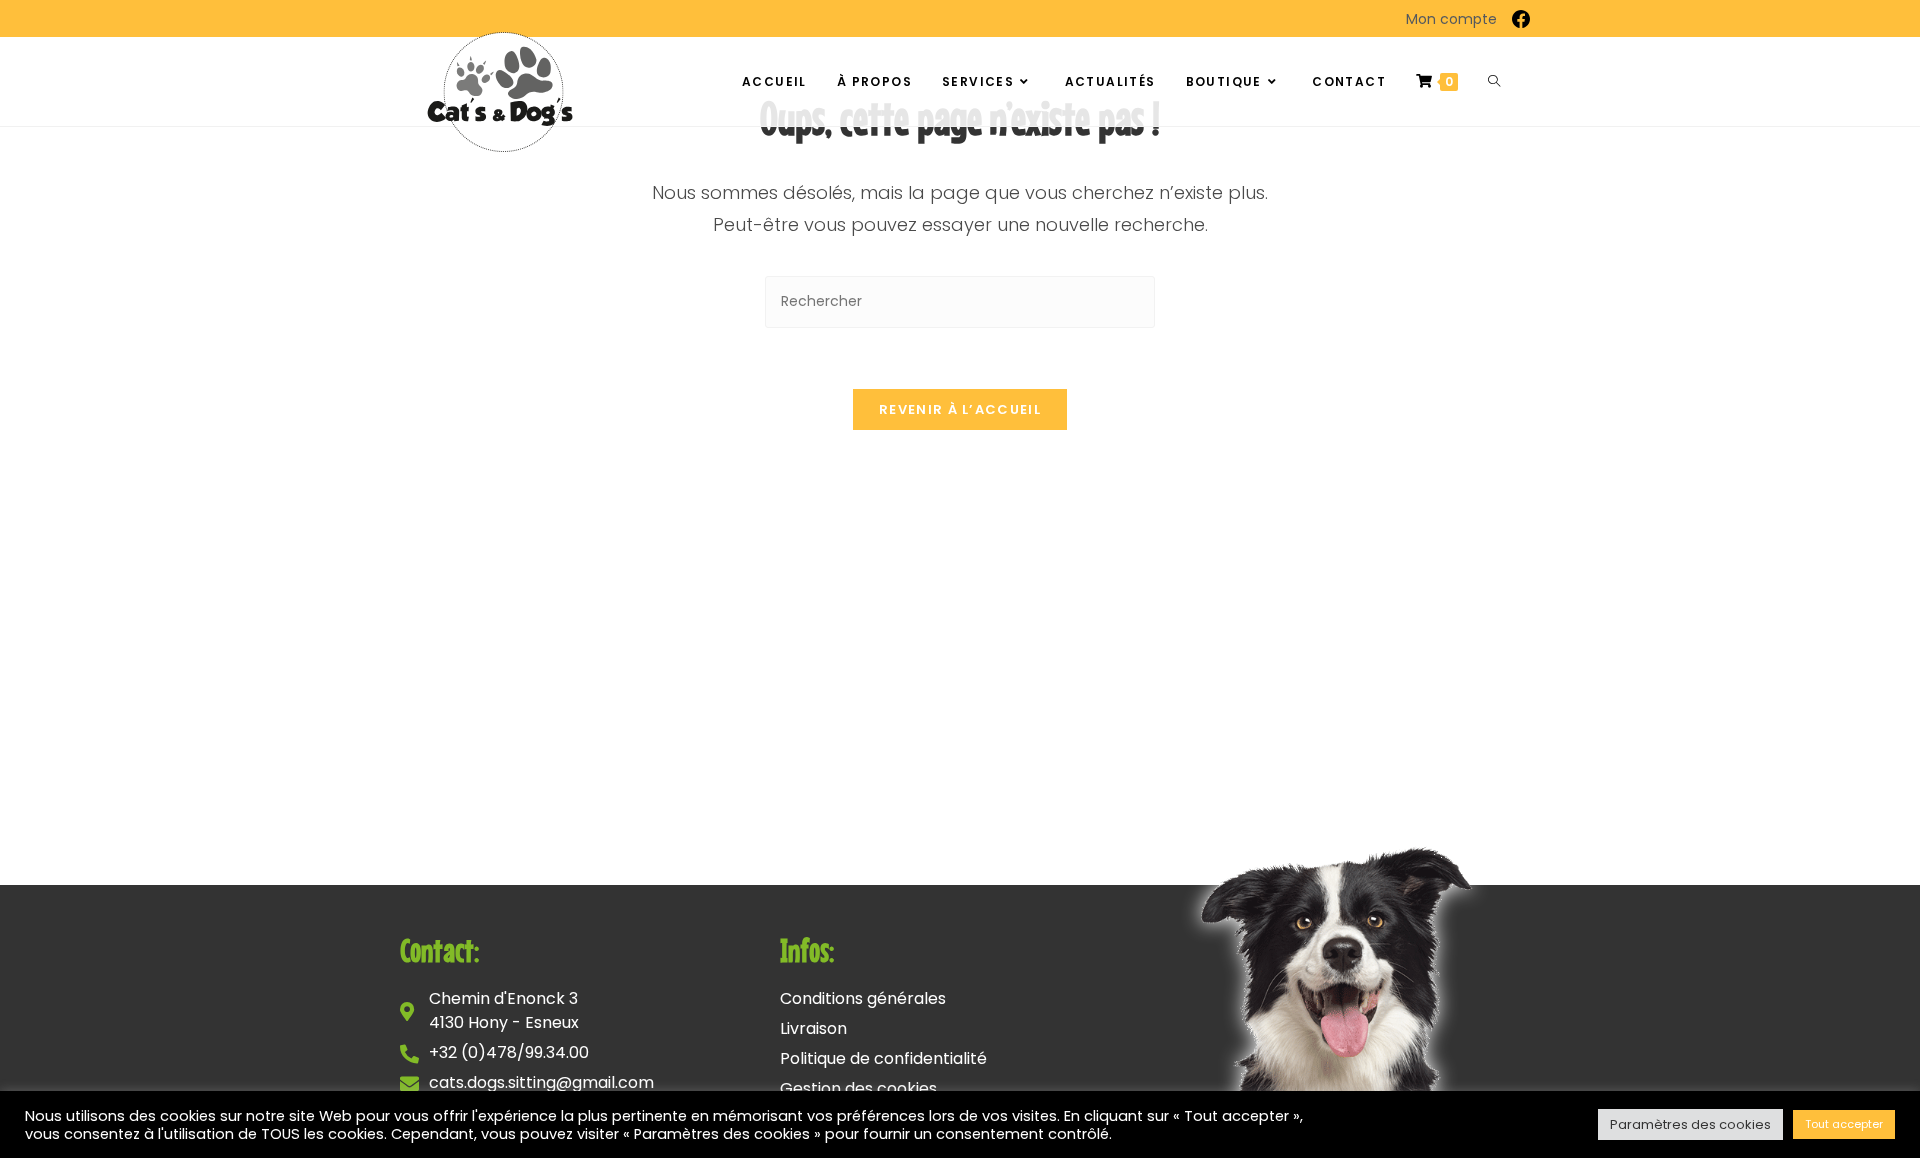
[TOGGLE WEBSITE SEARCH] (1494, 82)
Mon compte (1451, 19)
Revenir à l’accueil (960, 409)
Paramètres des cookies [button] (1690, 1124)
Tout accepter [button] (1844, 1124)
